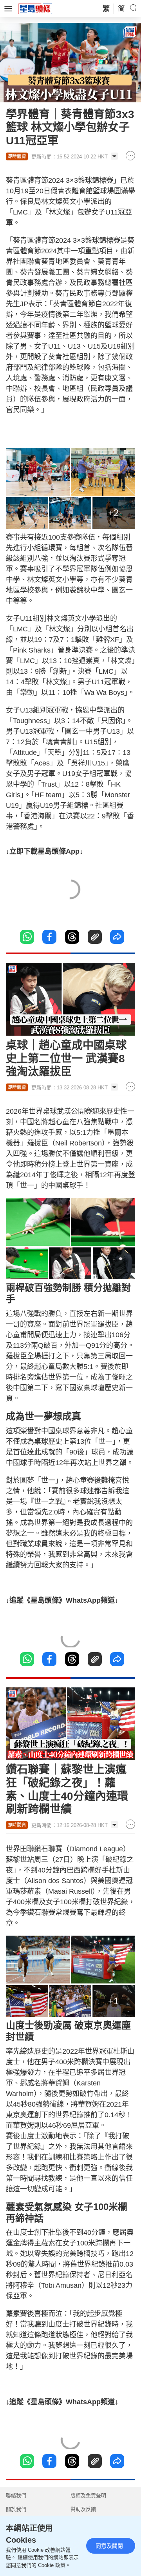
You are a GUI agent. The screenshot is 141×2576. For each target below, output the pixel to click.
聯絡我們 (16, 2495)
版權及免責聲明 (88, 2495)
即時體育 (17, 156)
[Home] (35, 8)
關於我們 (16, 2509)
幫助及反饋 (83, 2509)
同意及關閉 (109, 2546)
